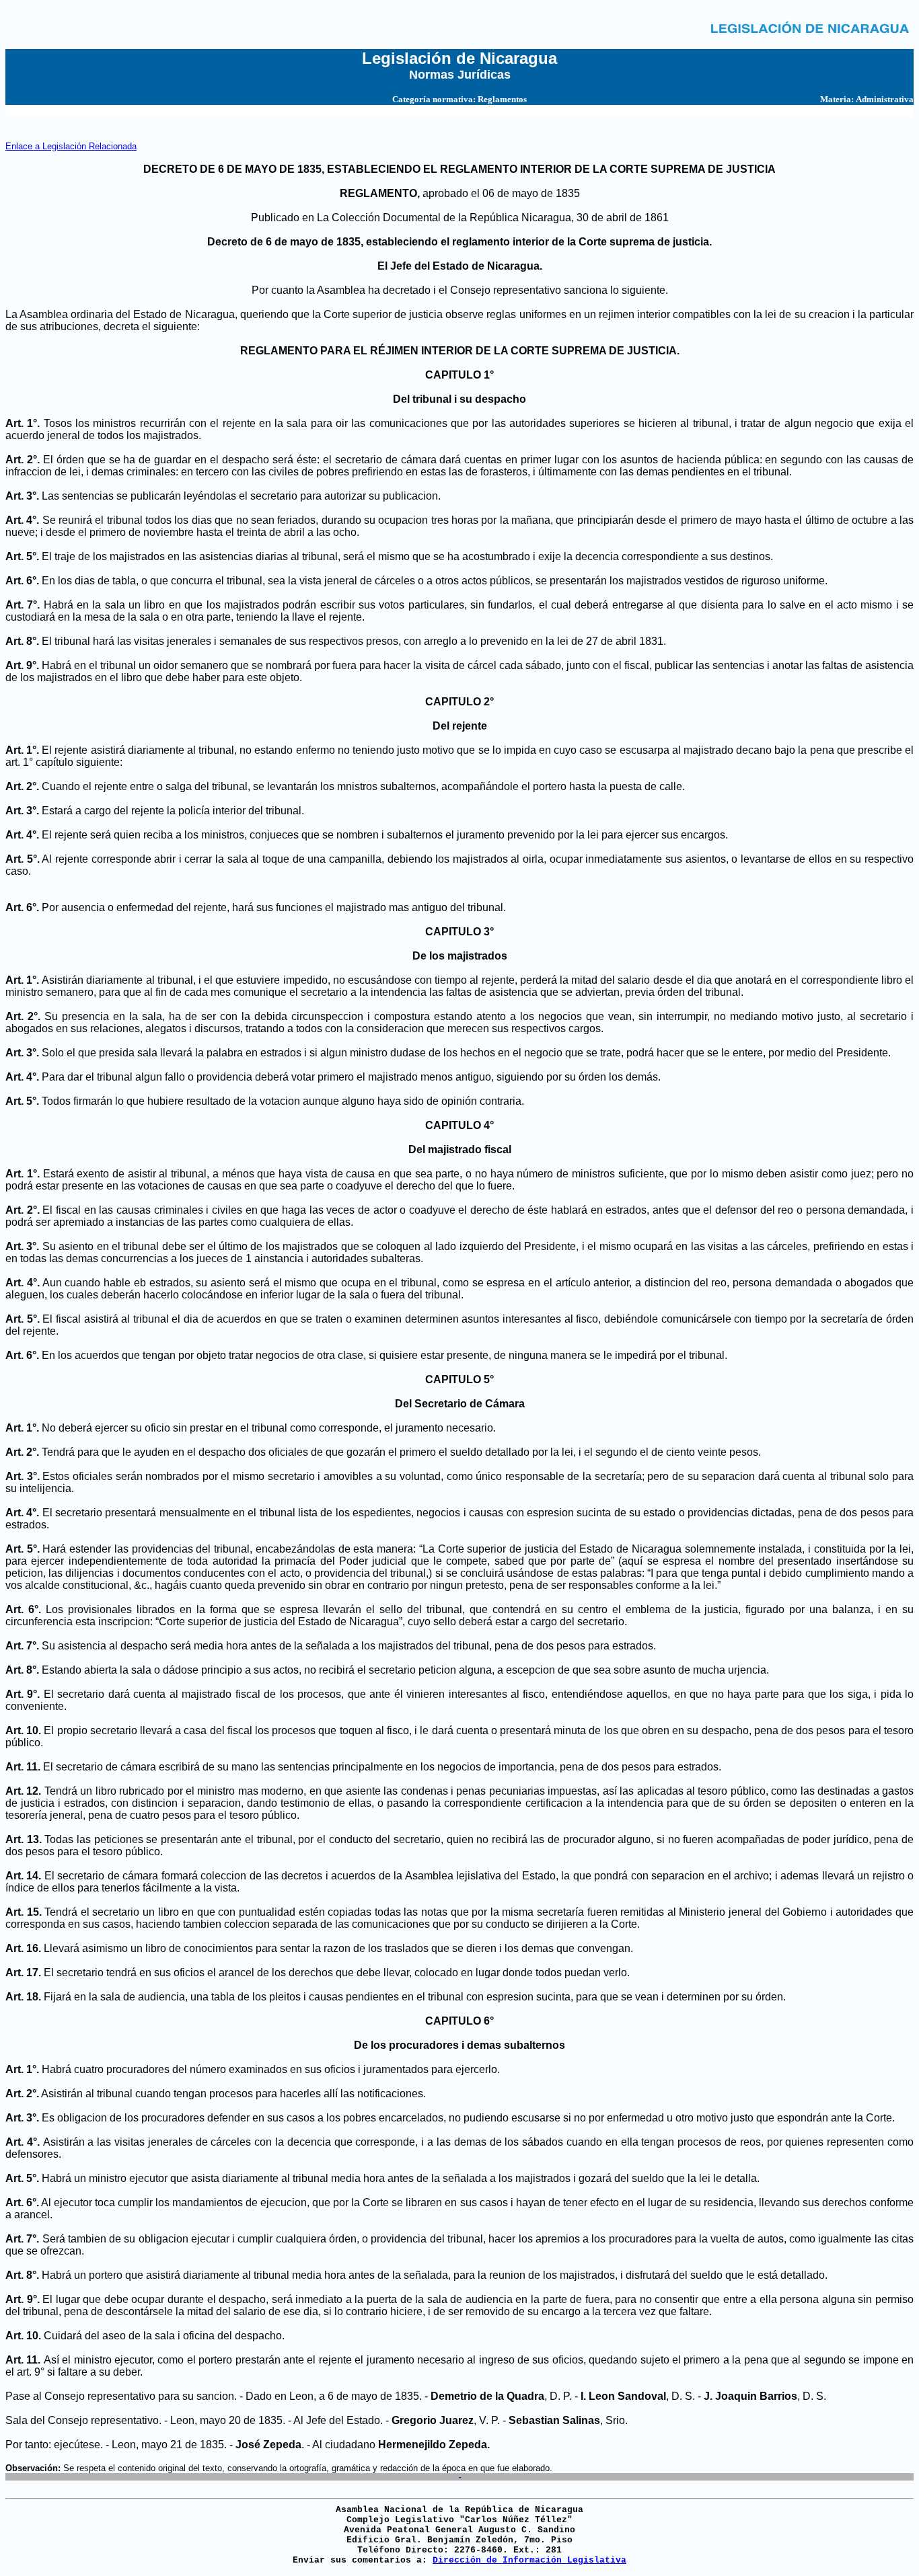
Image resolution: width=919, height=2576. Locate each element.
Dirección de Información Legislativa (529, 2560)
